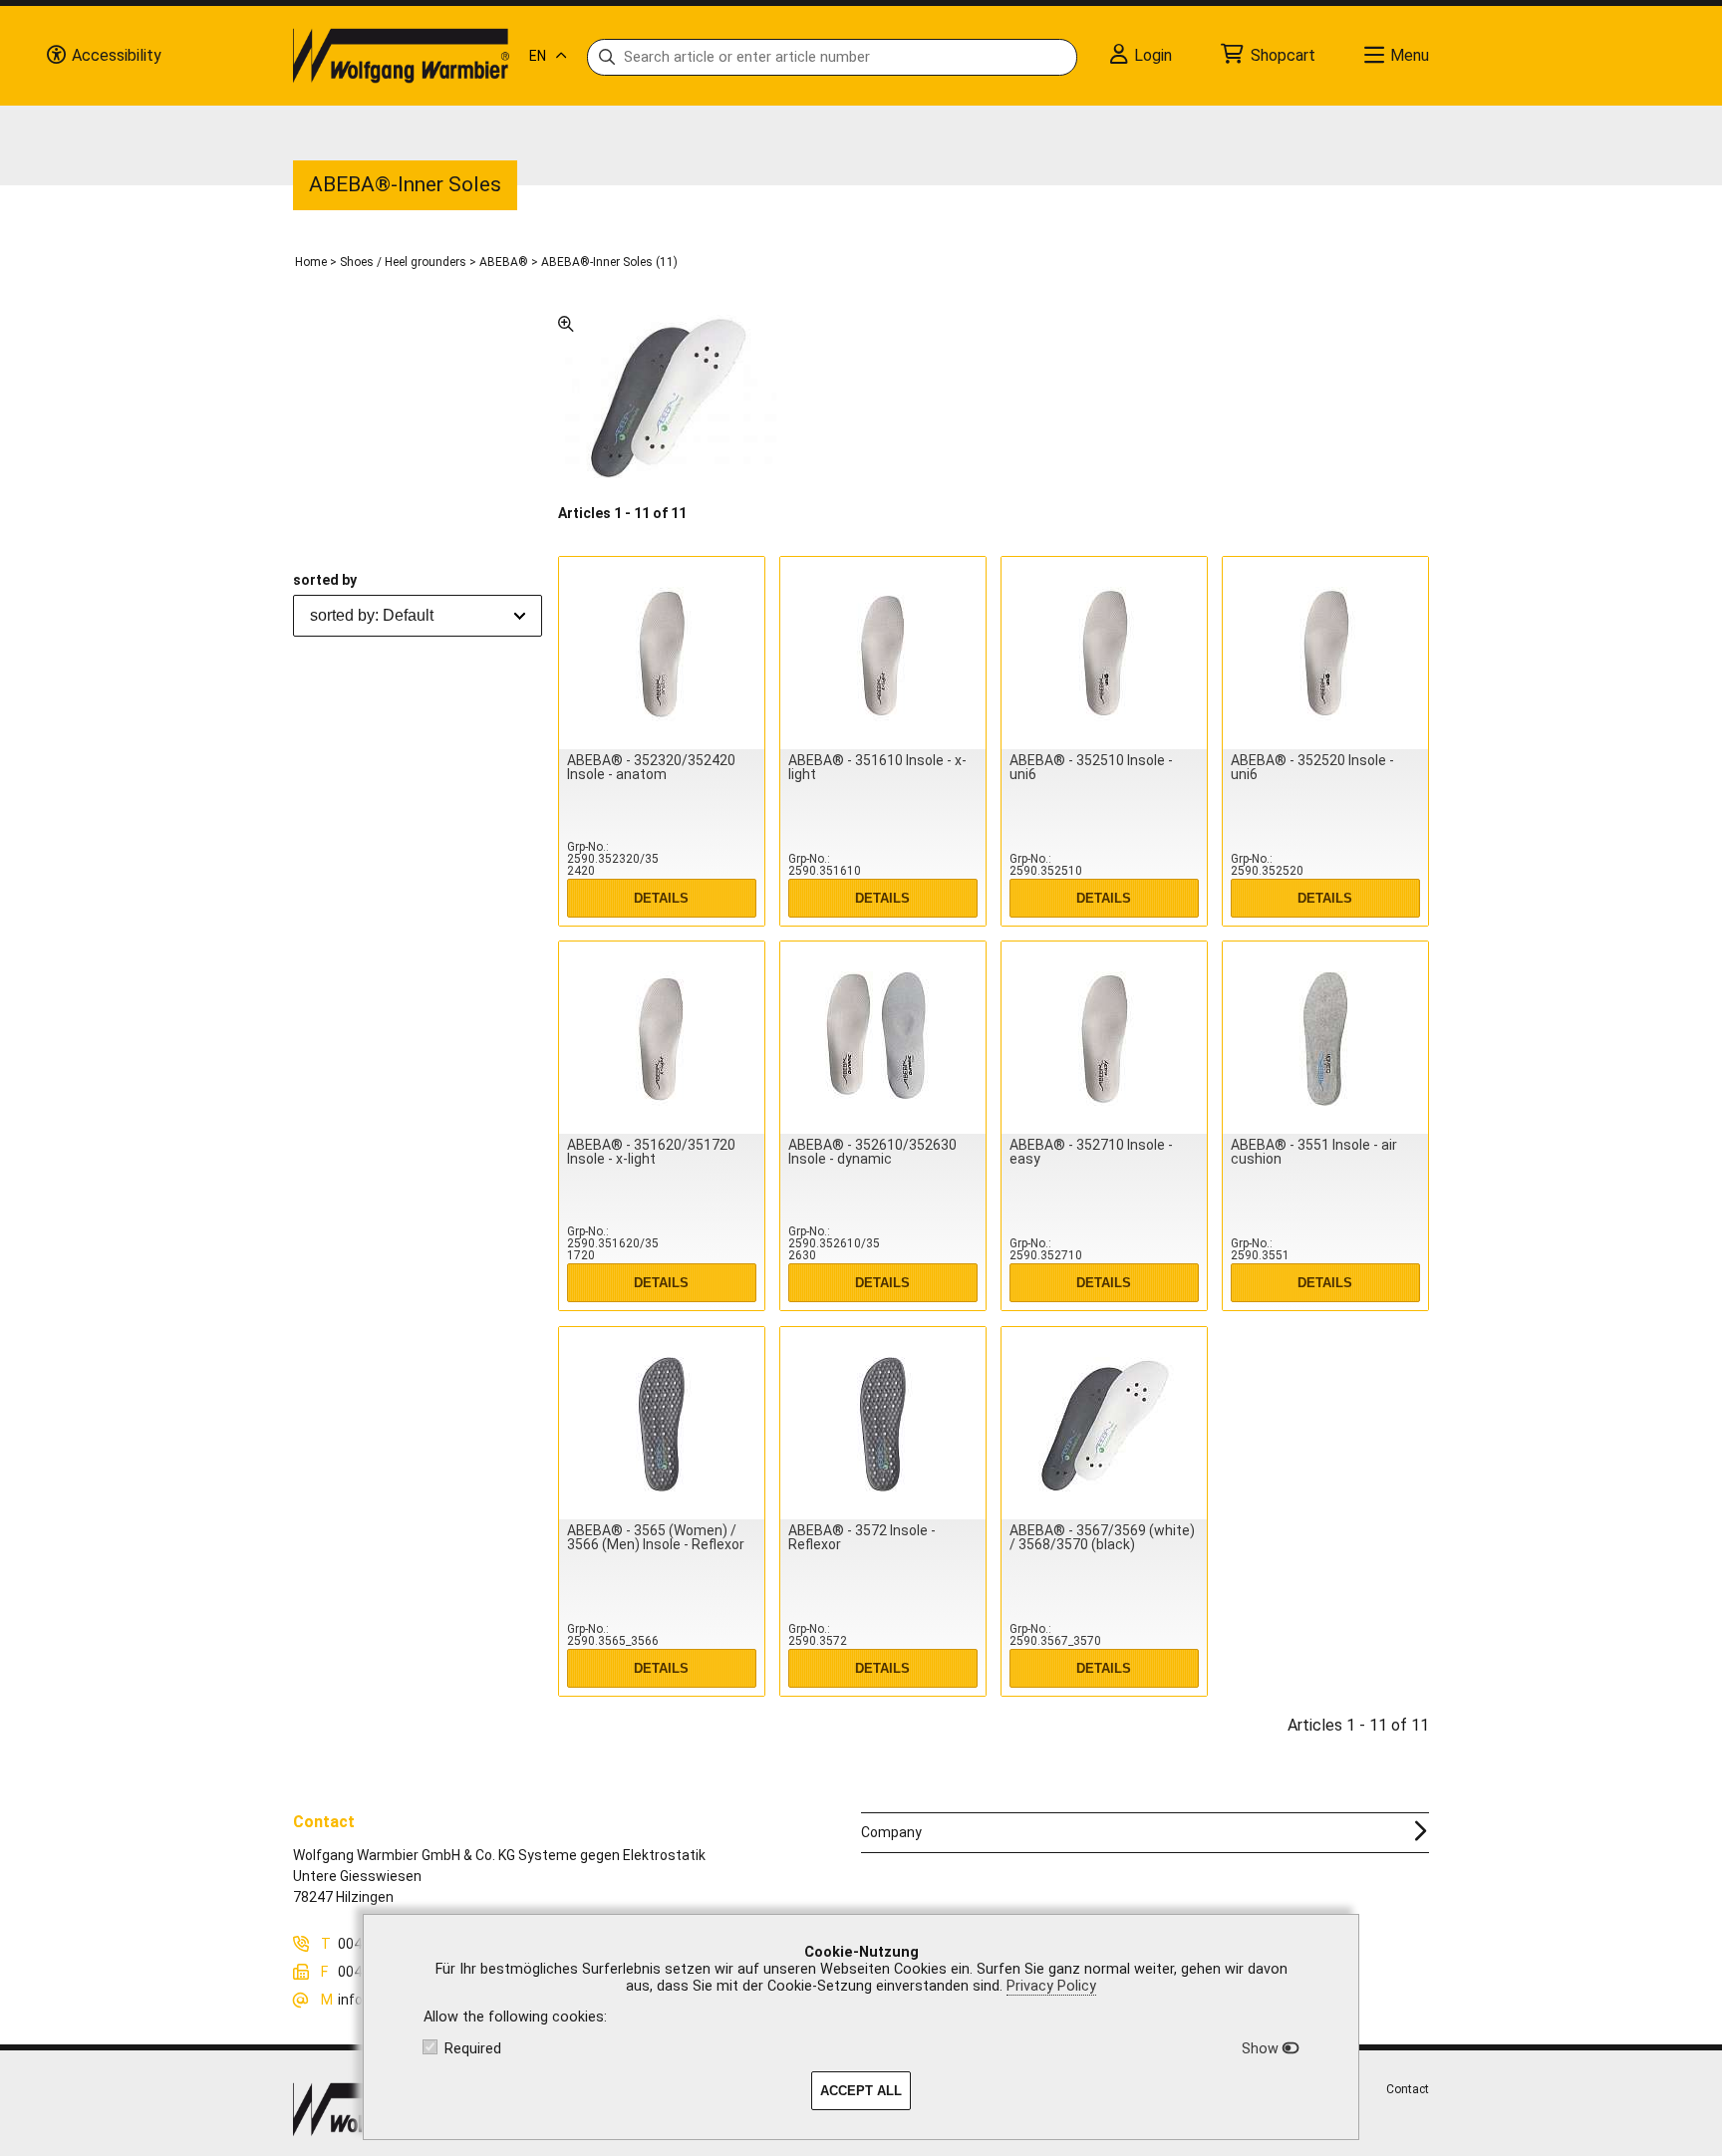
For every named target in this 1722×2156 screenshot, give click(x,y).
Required (473, 2049)
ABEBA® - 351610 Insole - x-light (877, 767)
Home (311, 262)
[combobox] (418, 616)
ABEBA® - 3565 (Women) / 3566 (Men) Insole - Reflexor (656, 1537)
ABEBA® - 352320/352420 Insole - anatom (651, 767)
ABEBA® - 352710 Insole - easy (1091, 1152)
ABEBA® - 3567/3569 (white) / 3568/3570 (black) (1102, 1537)
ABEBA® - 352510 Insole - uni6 (1091, 767)
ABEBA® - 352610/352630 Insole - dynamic (872, 1152)
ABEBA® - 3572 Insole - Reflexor (862, 1537)
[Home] (401, 56)
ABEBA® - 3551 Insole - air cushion (1314, 1152)
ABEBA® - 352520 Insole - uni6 (1312, 767)
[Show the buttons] (56, 56)
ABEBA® (504, 262)
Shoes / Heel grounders (403, 262)
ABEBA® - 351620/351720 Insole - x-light (651, 1152)
